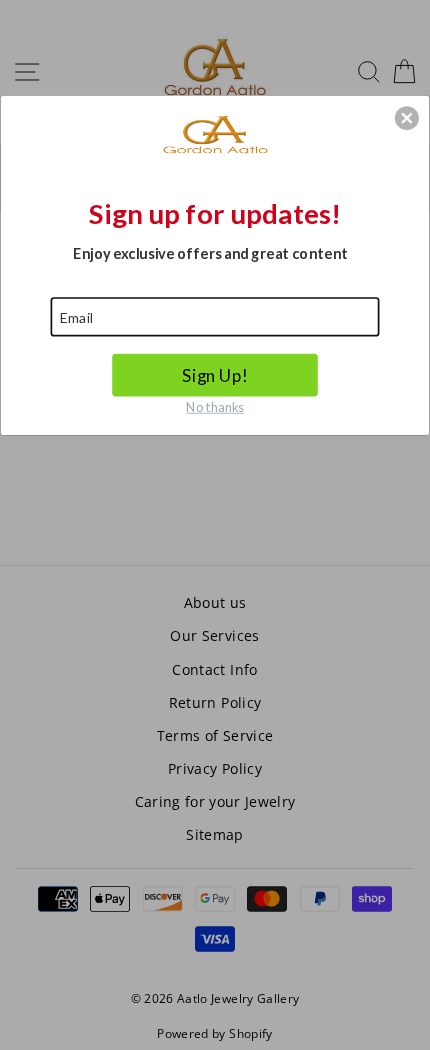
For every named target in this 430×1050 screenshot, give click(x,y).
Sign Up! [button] (214, 374)
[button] (407, 118)
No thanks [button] (214, 405)
